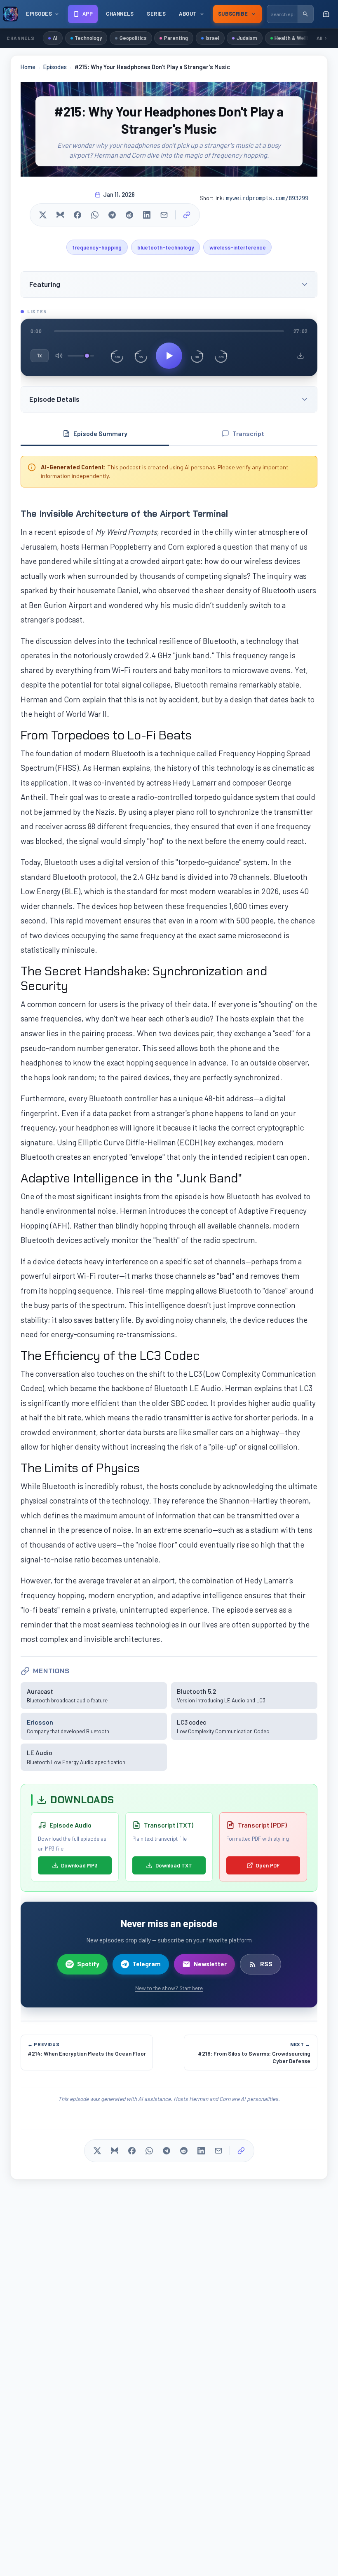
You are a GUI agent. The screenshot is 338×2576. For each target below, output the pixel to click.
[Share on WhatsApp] (95, 215)
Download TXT (174, 1865)
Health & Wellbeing (297, 38)
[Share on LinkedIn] (147, 215)
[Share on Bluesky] (60, 215)
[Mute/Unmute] (59, 356)
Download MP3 (79, 1865)
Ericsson (40, 1722)
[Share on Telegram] (112, 215)
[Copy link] (187, 215)
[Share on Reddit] (129, 215)
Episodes (55, 67)
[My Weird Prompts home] (10, 14)
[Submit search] (305, 14)
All (319, 38)
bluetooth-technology (166, 247)
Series (156, 14)
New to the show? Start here (169, 1988)
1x (40, 355)
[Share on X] (43, 215)
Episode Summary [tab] (100, 433)
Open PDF (268, 1865)
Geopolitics (133, 38)
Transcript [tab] (248, 433)
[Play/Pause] (169, 356)
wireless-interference (238, 247)
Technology (88, 38)
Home (28, 67)
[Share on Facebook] (77, 215)
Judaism (247, 38)
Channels (120, 14)
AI (55, 38)
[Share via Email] (164, 215)
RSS (266, 1964)
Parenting (176, 38)
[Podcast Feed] (326, 14)
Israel (212, 38)
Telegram (147, 1964)
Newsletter (210, 1964)
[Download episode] (300, 356)
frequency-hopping (97, 247)
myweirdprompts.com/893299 (267, 198)
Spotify (88, 1964)
